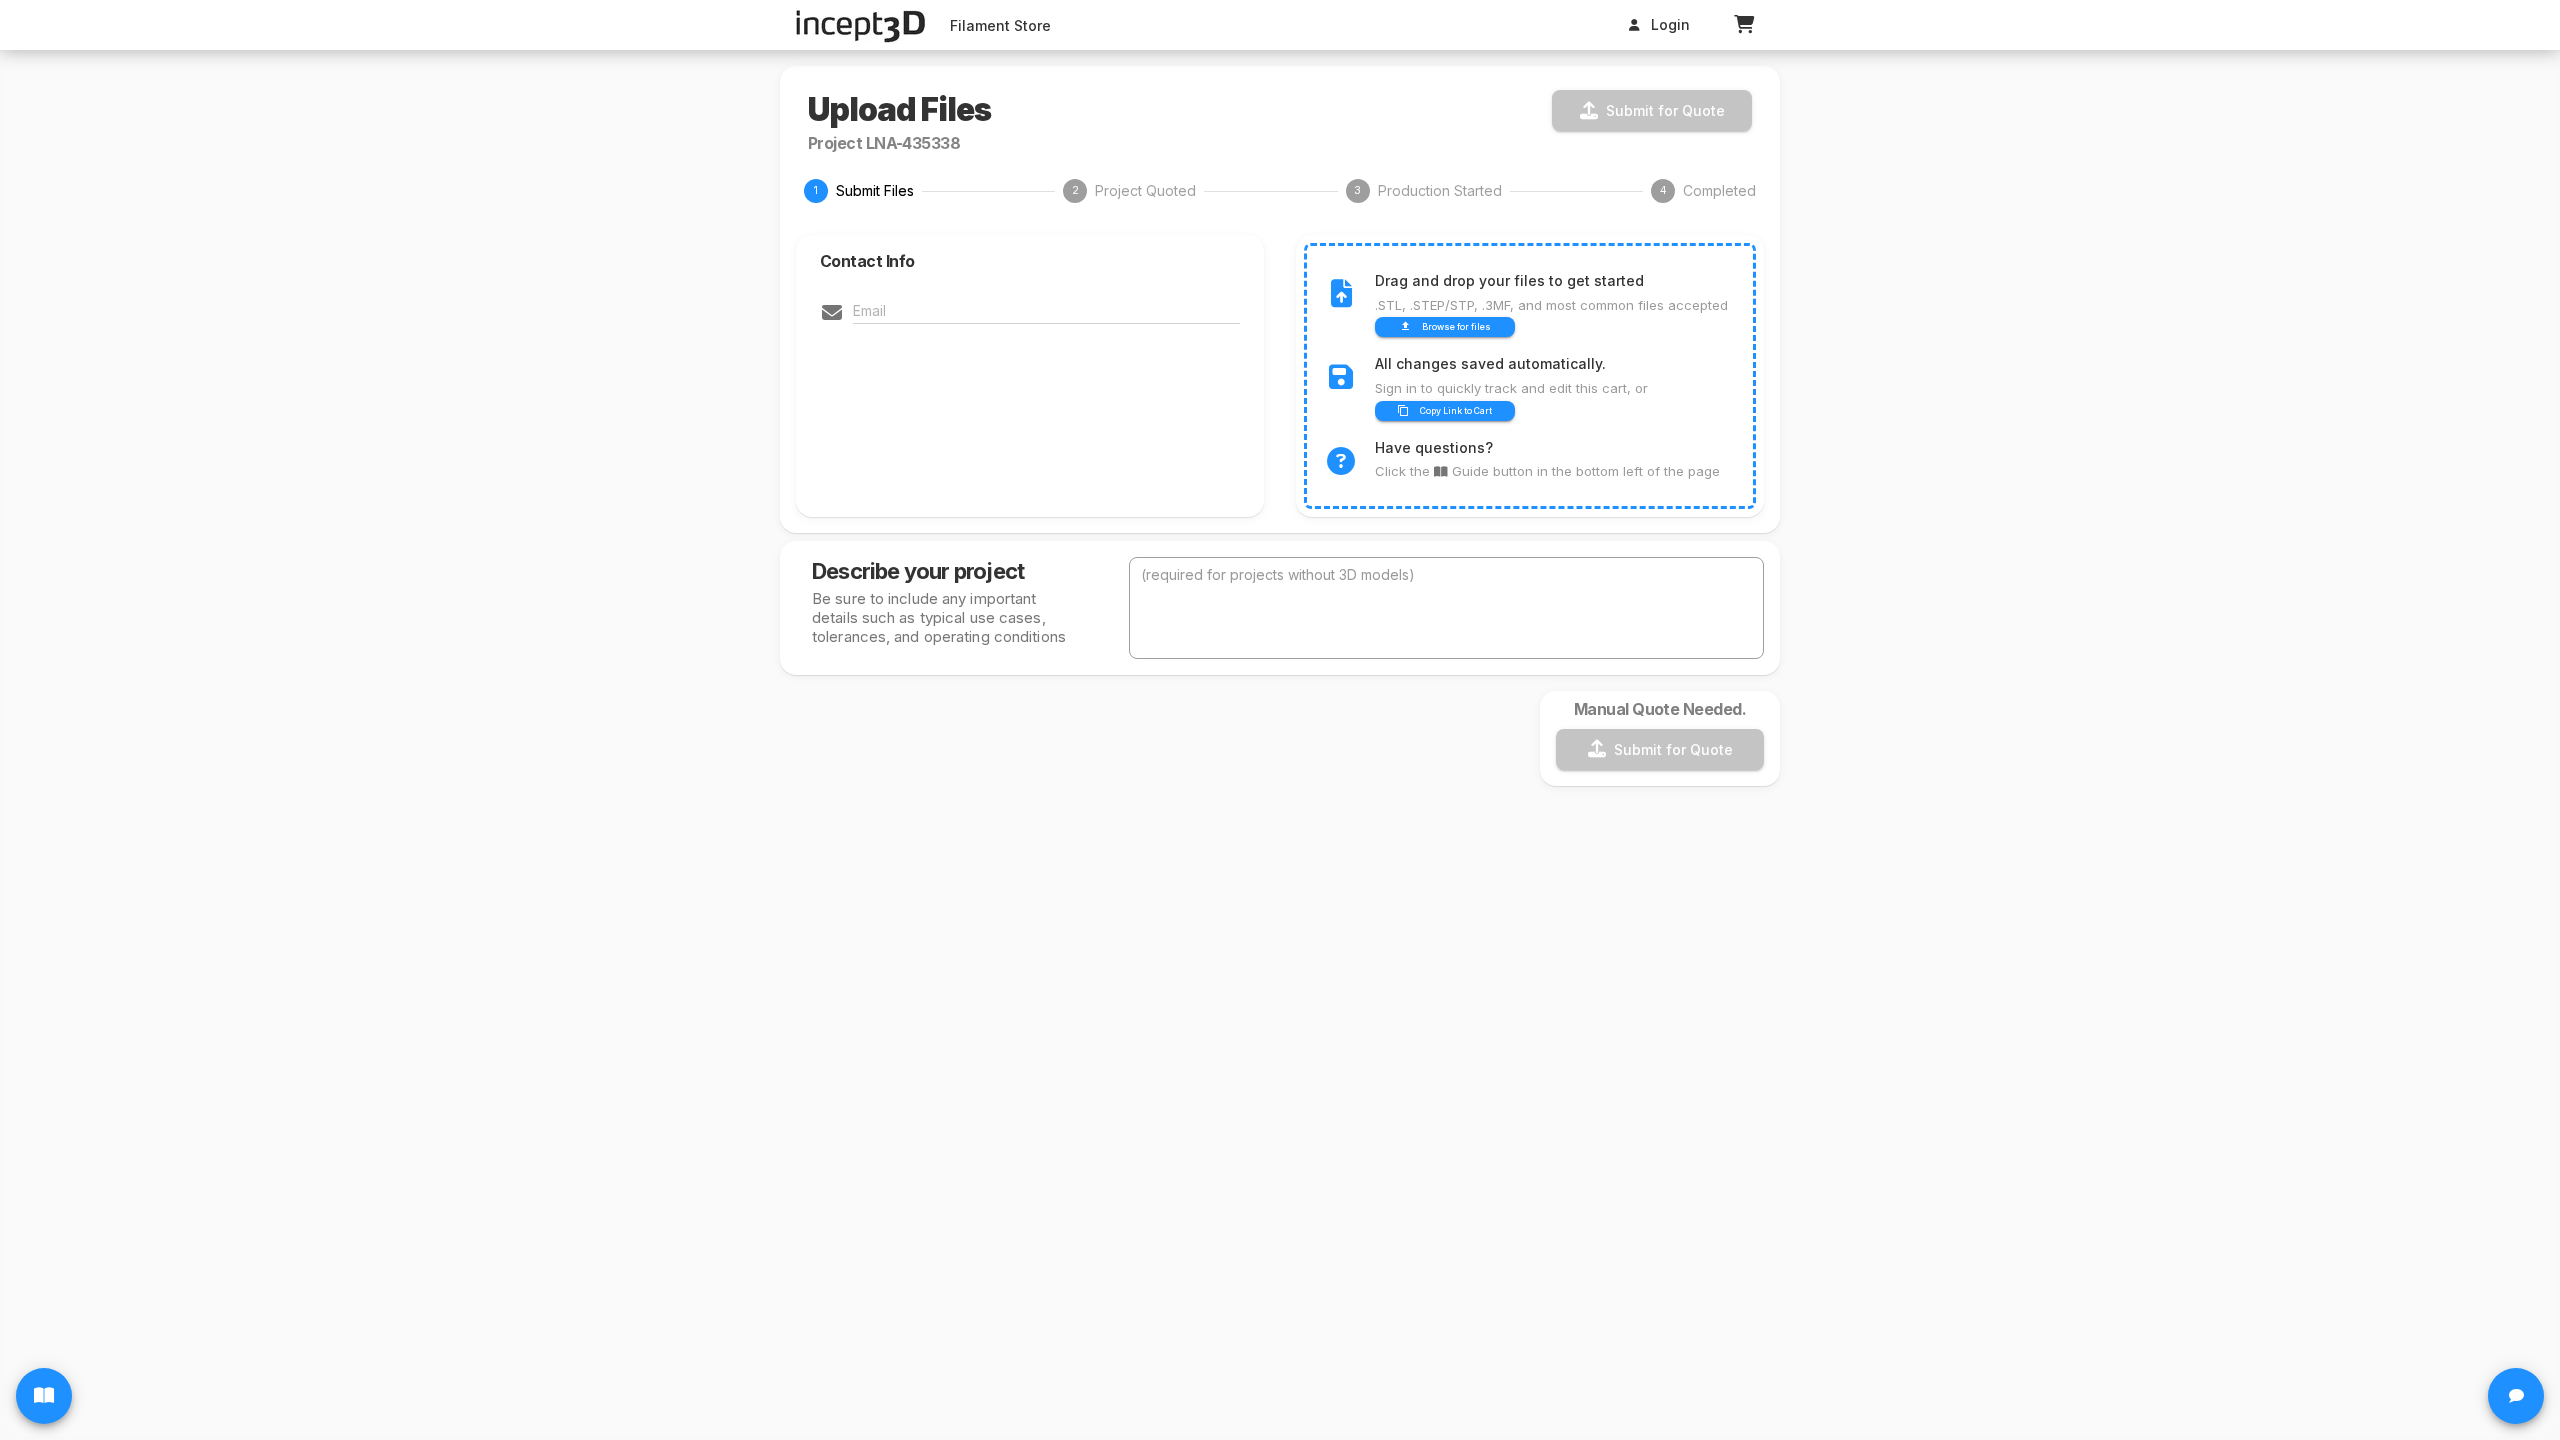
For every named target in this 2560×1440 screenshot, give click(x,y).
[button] (1744, 25)
